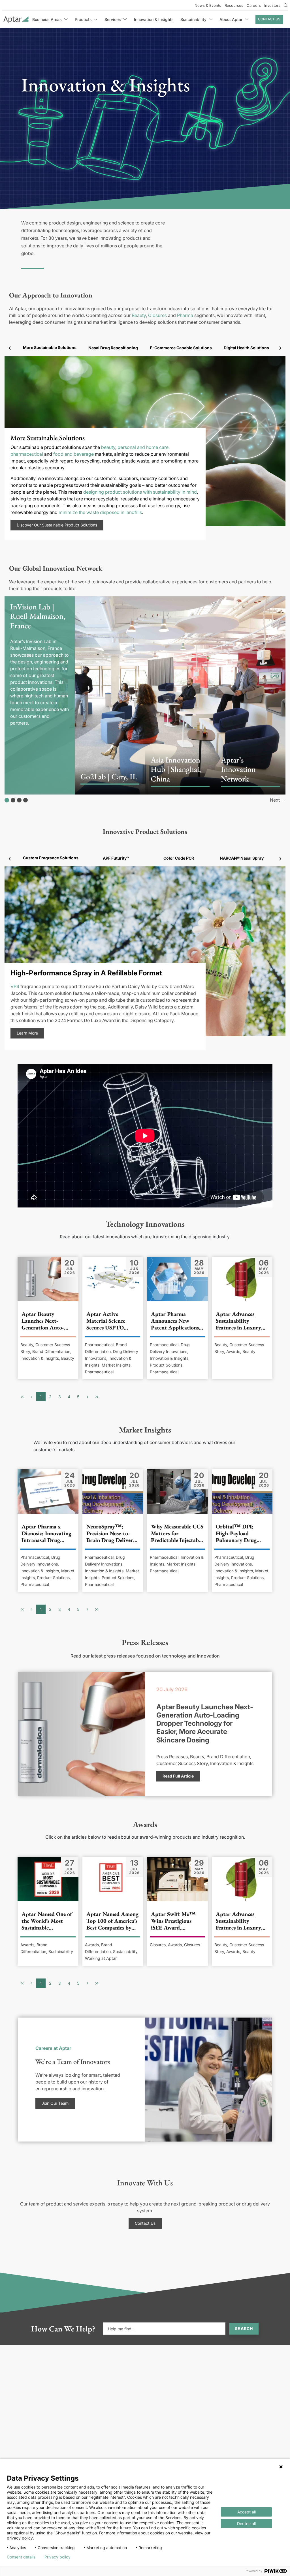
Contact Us (269, 19)
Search (244, 2328)
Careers (254, 5)
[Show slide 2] (13, 800)
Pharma (185, 315)
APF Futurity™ (116, 858)
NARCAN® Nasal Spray (242, 858)
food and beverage (73, 454)
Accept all (247, 2512)
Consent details (21, 2557)
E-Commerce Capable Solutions (181, 348)
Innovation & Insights (154, 19)
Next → (278, 800)
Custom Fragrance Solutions (51, 858)
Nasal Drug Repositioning (113, 348)
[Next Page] (88, 1397)
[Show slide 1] (7, 800)
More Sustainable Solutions (50, 347)
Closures (157, 315)
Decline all (246, 2523)
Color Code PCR (179, 858)
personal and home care (143, 447)
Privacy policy (57, 2557)
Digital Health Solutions (246, 348)
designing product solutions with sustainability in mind (140, 492)
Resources (234, 5)
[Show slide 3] (19, 800)
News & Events (208, 5)
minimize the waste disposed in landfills (100, 512)
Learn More (27, 1033)
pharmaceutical (27, 454)
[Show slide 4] (25, 800)
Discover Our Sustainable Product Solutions (57, 525)
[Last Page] (97, 1397)
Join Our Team (55, 2103)
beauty (108, 447)
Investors (272, 5)
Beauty (139, 315)
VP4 (15, 986)
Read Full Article (178, 1776)
